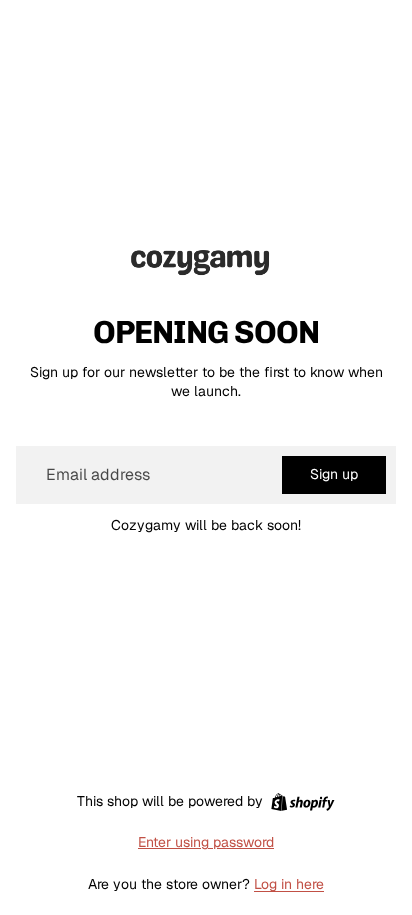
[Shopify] (302, 802)
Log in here (289, 884)
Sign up (334, 474)
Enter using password (206, 842)
